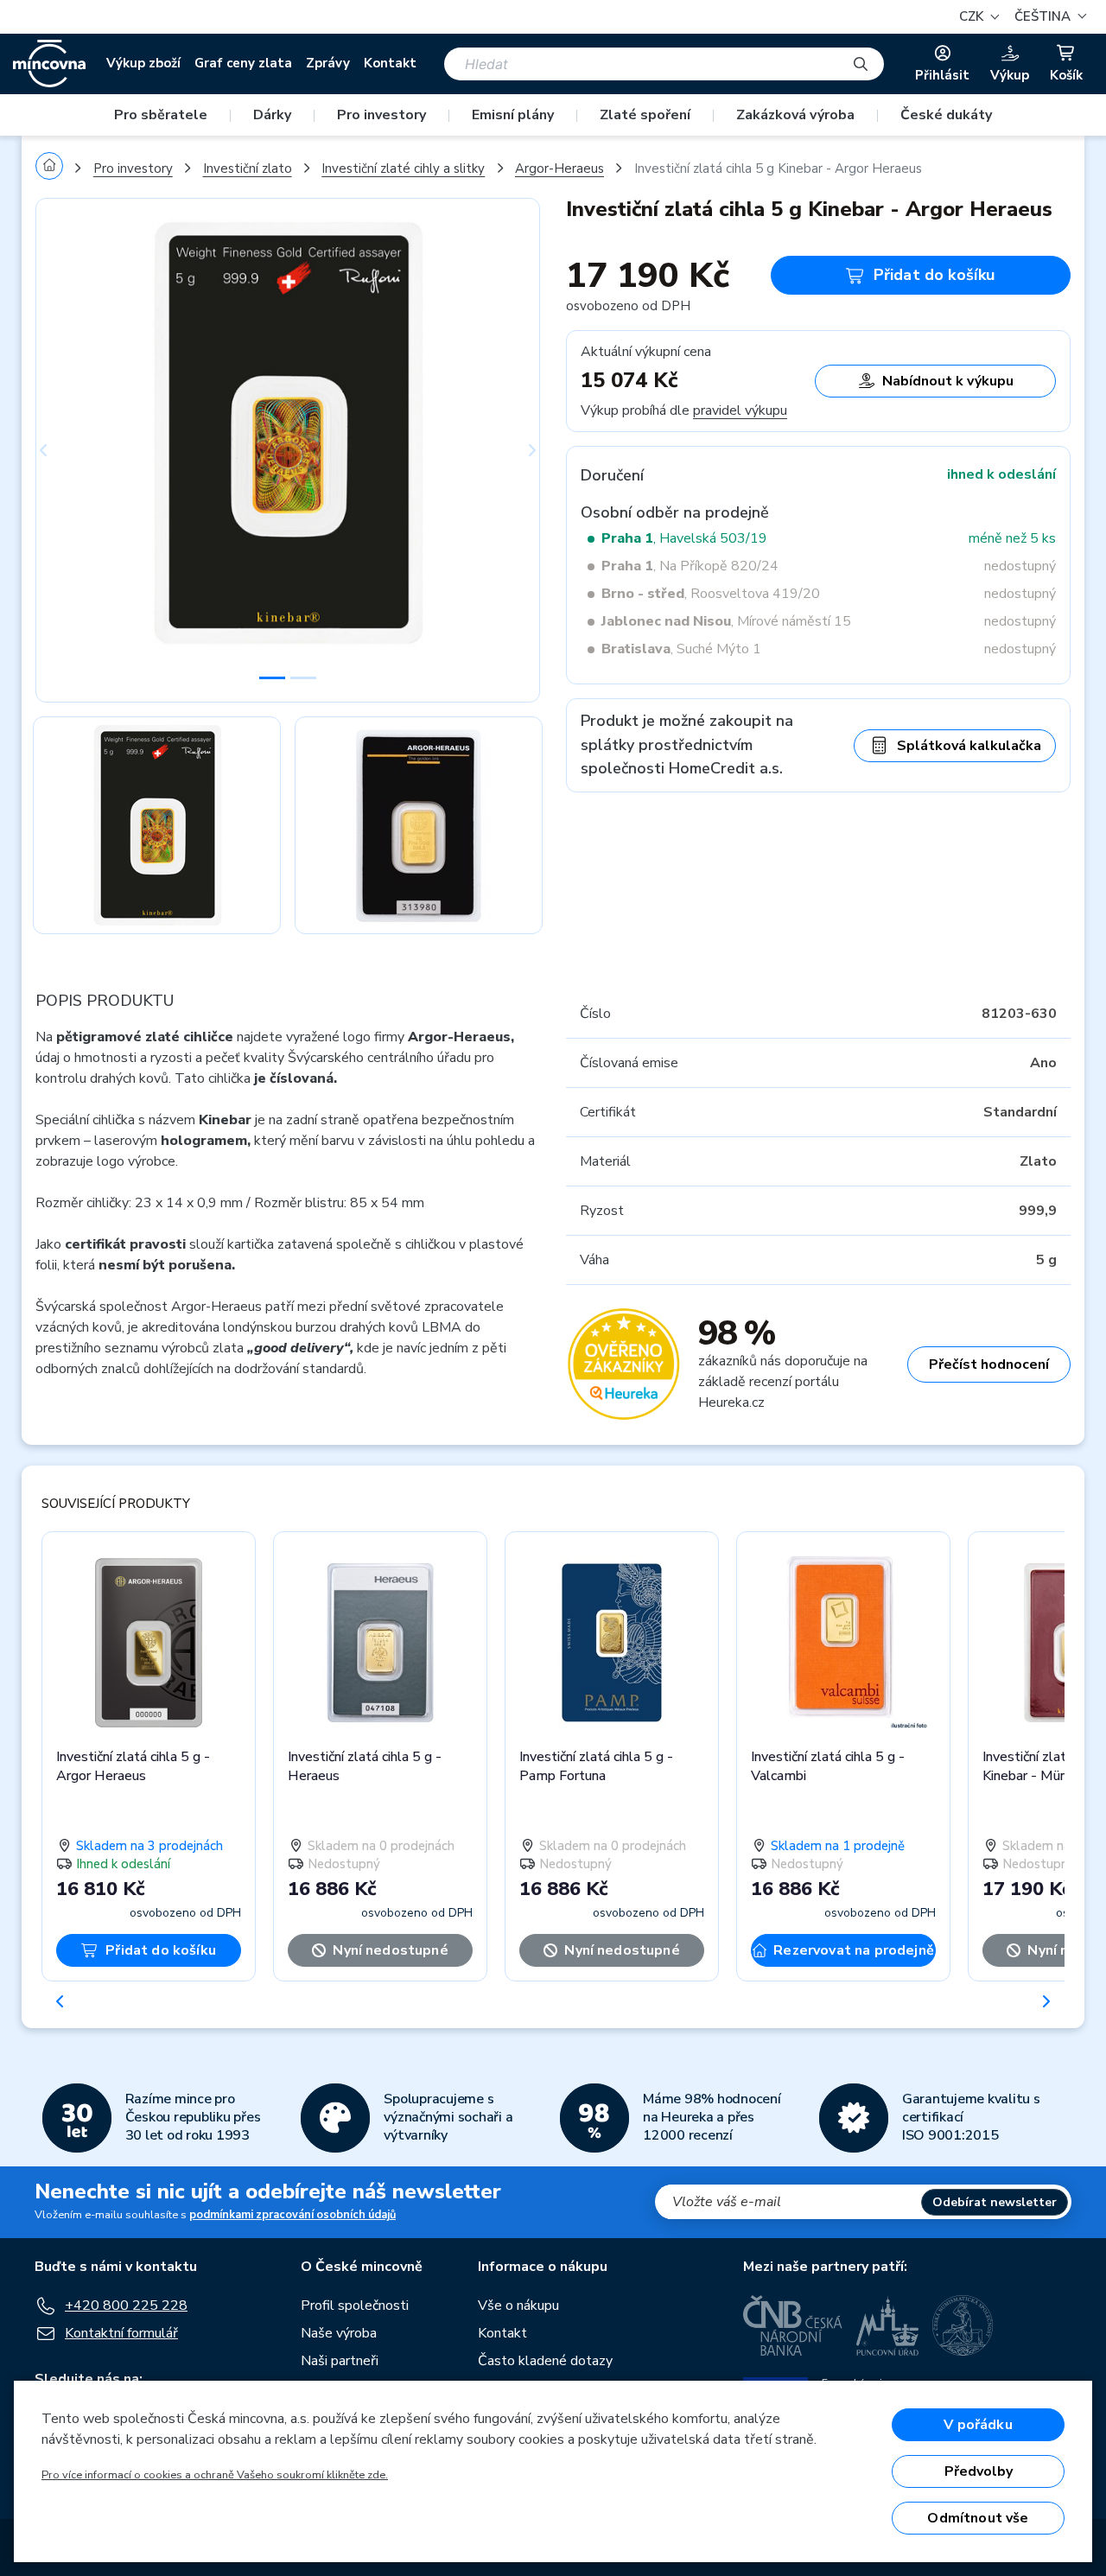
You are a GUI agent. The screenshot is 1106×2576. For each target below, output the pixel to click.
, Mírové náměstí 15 (726, 621)
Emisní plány (513, 115)
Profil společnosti (355, 2306)
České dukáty (946, 115)
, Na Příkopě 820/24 (690, 566)
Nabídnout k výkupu (948, 381)
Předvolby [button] (979, 2471)
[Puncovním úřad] (887, 2325)
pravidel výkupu (740, 410)
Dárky (272, 115)
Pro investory (381, 115)
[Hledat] (861, 64)
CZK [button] (973, 16)
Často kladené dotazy (545, 2361)
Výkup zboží (143, 63)
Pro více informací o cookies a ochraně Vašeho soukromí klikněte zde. (215, 2475)
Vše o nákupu (518, 2306)
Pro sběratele (161, 115)
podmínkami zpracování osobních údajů (292, 2215)
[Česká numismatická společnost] (963, 2325)
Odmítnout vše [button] (978, 2518)
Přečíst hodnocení (989, 1364)
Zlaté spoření (645, 115)
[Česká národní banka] (793, 2325)
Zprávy (328, 63)
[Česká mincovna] (49, 64)
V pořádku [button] (978, 2425)
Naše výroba (339, 2333)
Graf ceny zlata (243, 63)
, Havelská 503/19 (684, 538)
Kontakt (390, 63)
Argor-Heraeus (559, 169)
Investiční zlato (248, 169)
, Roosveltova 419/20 (711, 594)
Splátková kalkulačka (969, 746)
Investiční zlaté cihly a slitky (403, 169)
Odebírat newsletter (995, 2202)
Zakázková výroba (795, 115)
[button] (1048, 17)
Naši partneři (340, 2361)
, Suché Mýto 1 (681, 649)
